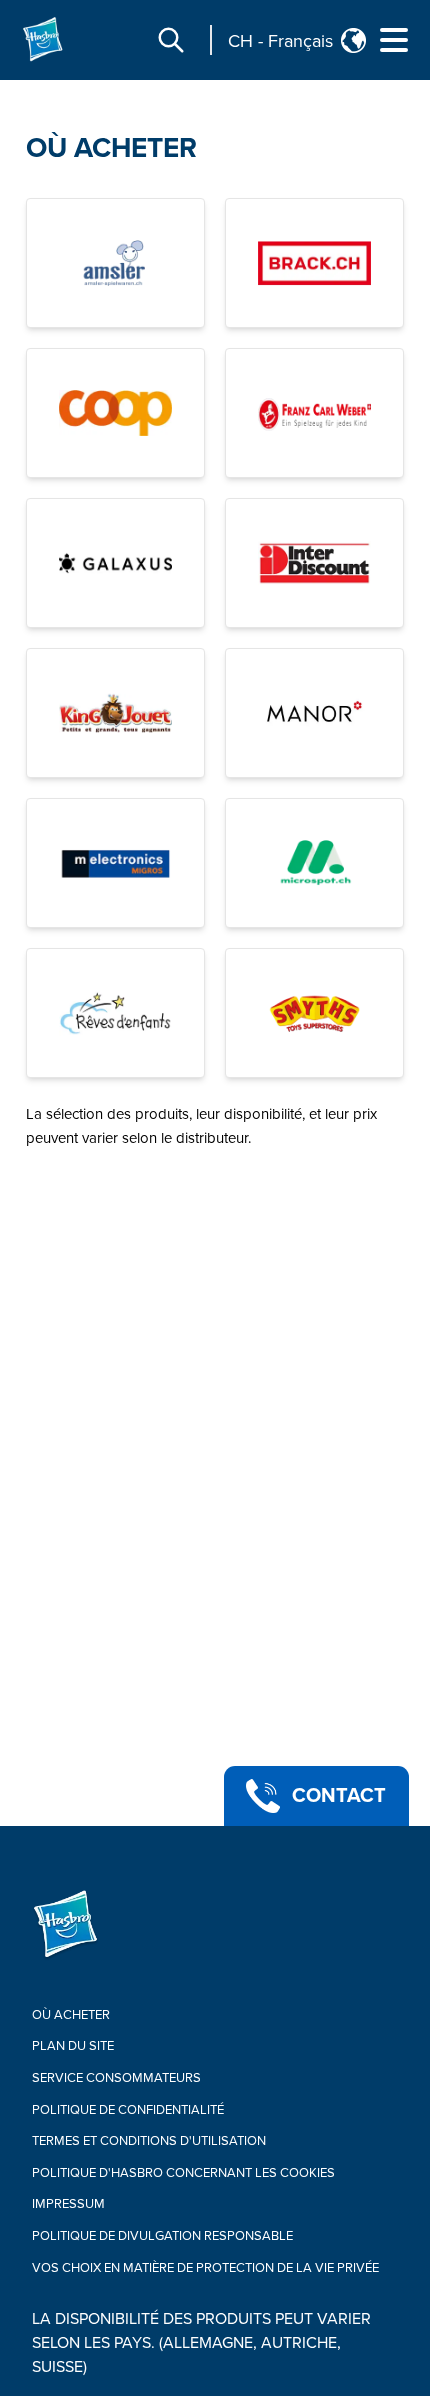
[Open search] (171, 40)
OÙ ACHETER (111, 148)
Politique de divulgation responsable (162, 2236)
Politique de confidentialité (128, 2110)
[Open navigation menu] (394, 40)
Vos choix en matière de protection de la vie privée (205, 2268)
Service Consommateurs (116, 2078)
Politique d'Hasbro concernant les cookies (183, 2173)
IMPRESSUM (68, 2204)
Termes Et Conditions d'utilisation (149, 2141)
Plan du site (73, 2046)
